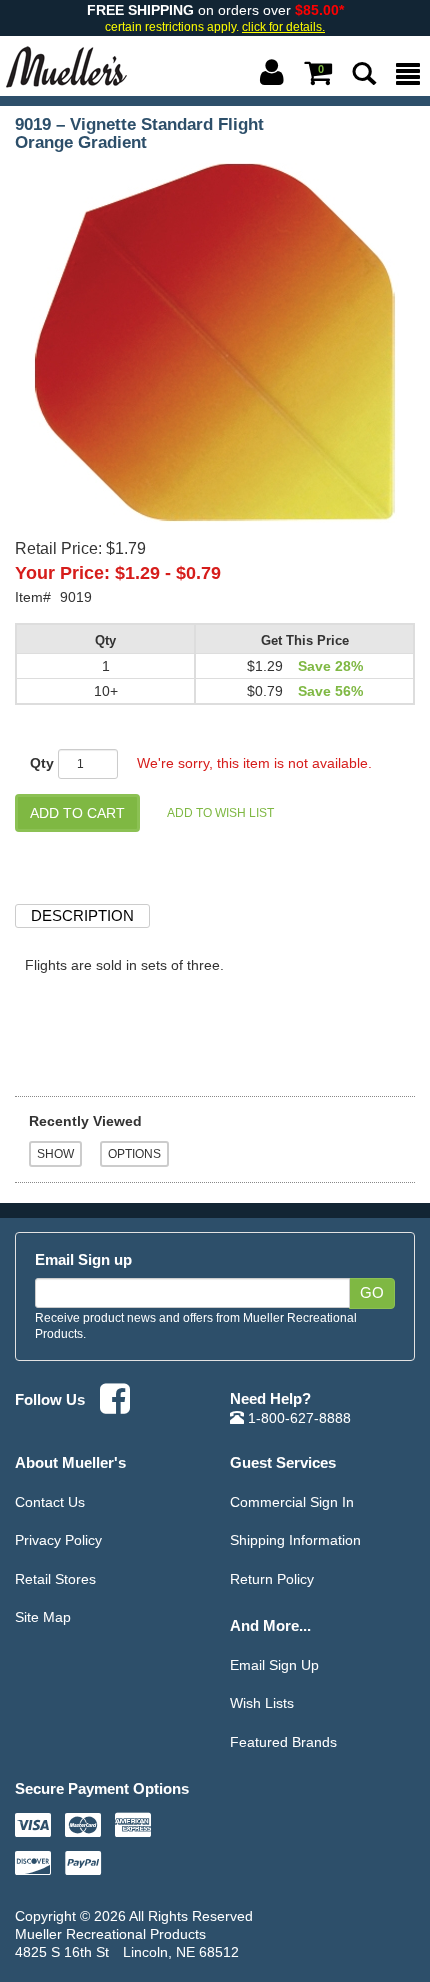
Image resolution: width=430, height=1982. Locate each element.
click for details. (283, 27)
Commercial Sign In (292, 1502)
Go (372, 1293)
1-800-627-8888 (297, 1418)
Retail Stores (55, 1579)
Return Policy (272, 1579)
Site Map (43, 1617)
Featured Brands (283, 1742)
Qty (42, 763)
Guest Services (283, 1462)
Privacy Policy (58, 1540)
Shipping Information (295, 1540)
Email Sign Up (274, 1665)
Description (82, 915)
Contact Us (50, 1502)
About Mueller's (70, 1462)
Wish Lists (262, 1703)
